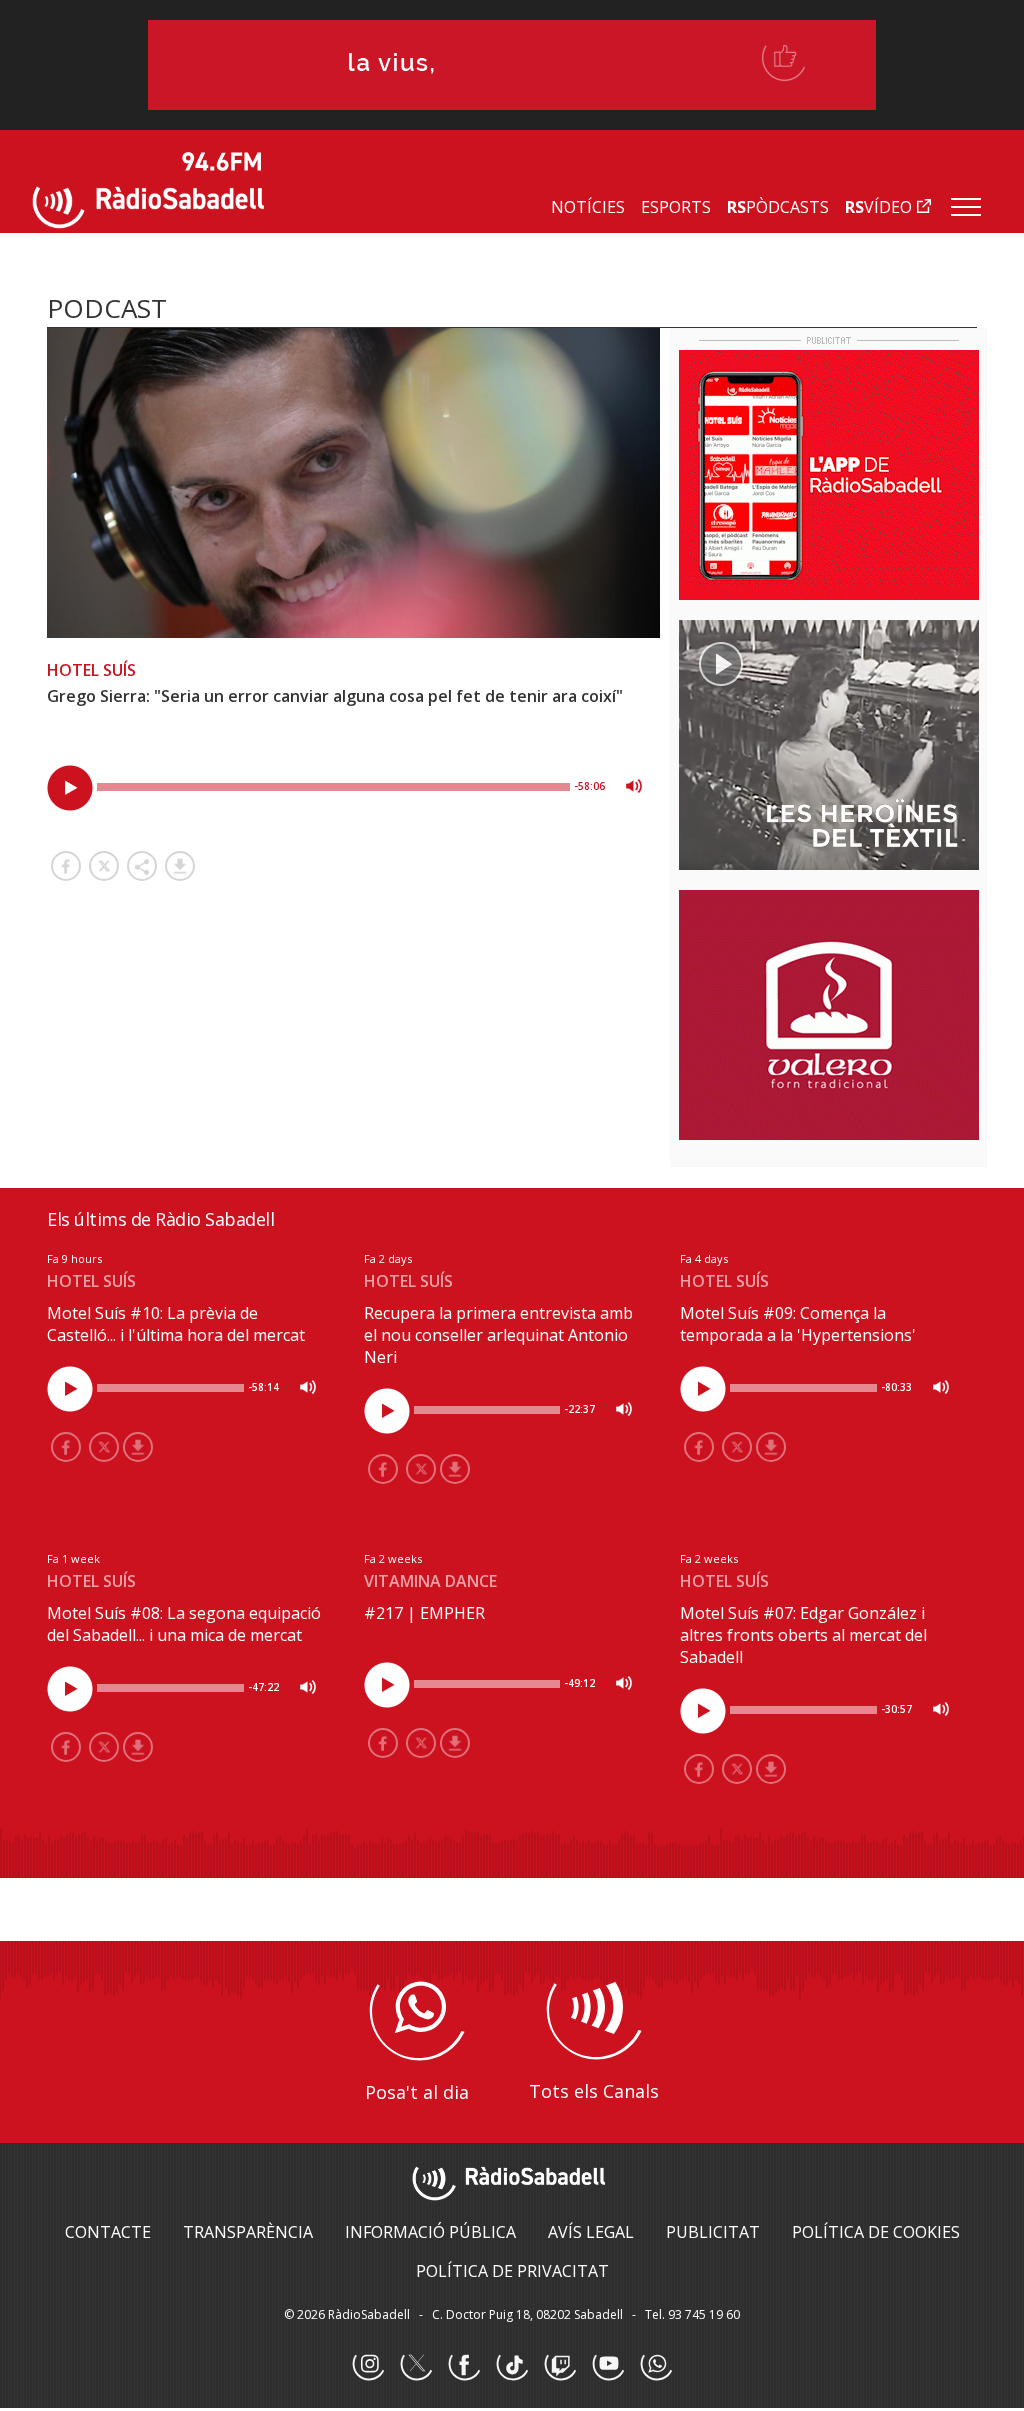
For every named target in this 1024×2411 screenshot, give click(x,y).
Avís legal (591, 2232)
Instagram (368, 2365)
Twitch (560, 2365)
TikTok (512, 2365)
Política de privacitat (512, 2271)
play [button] (70, 788)
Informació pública (430, 2232)
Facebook (464, 2365)
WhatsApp (656, 2365)
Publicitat (713, 2232)
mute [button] (634, 786)
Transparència (248, 2232)
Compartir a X (104, 866)
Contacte (108, 2232)
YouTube (608, 2365)
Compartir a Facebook (66, 866)
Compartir (142, 866)
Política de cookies (876, 2232)
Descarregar (180, 866)
